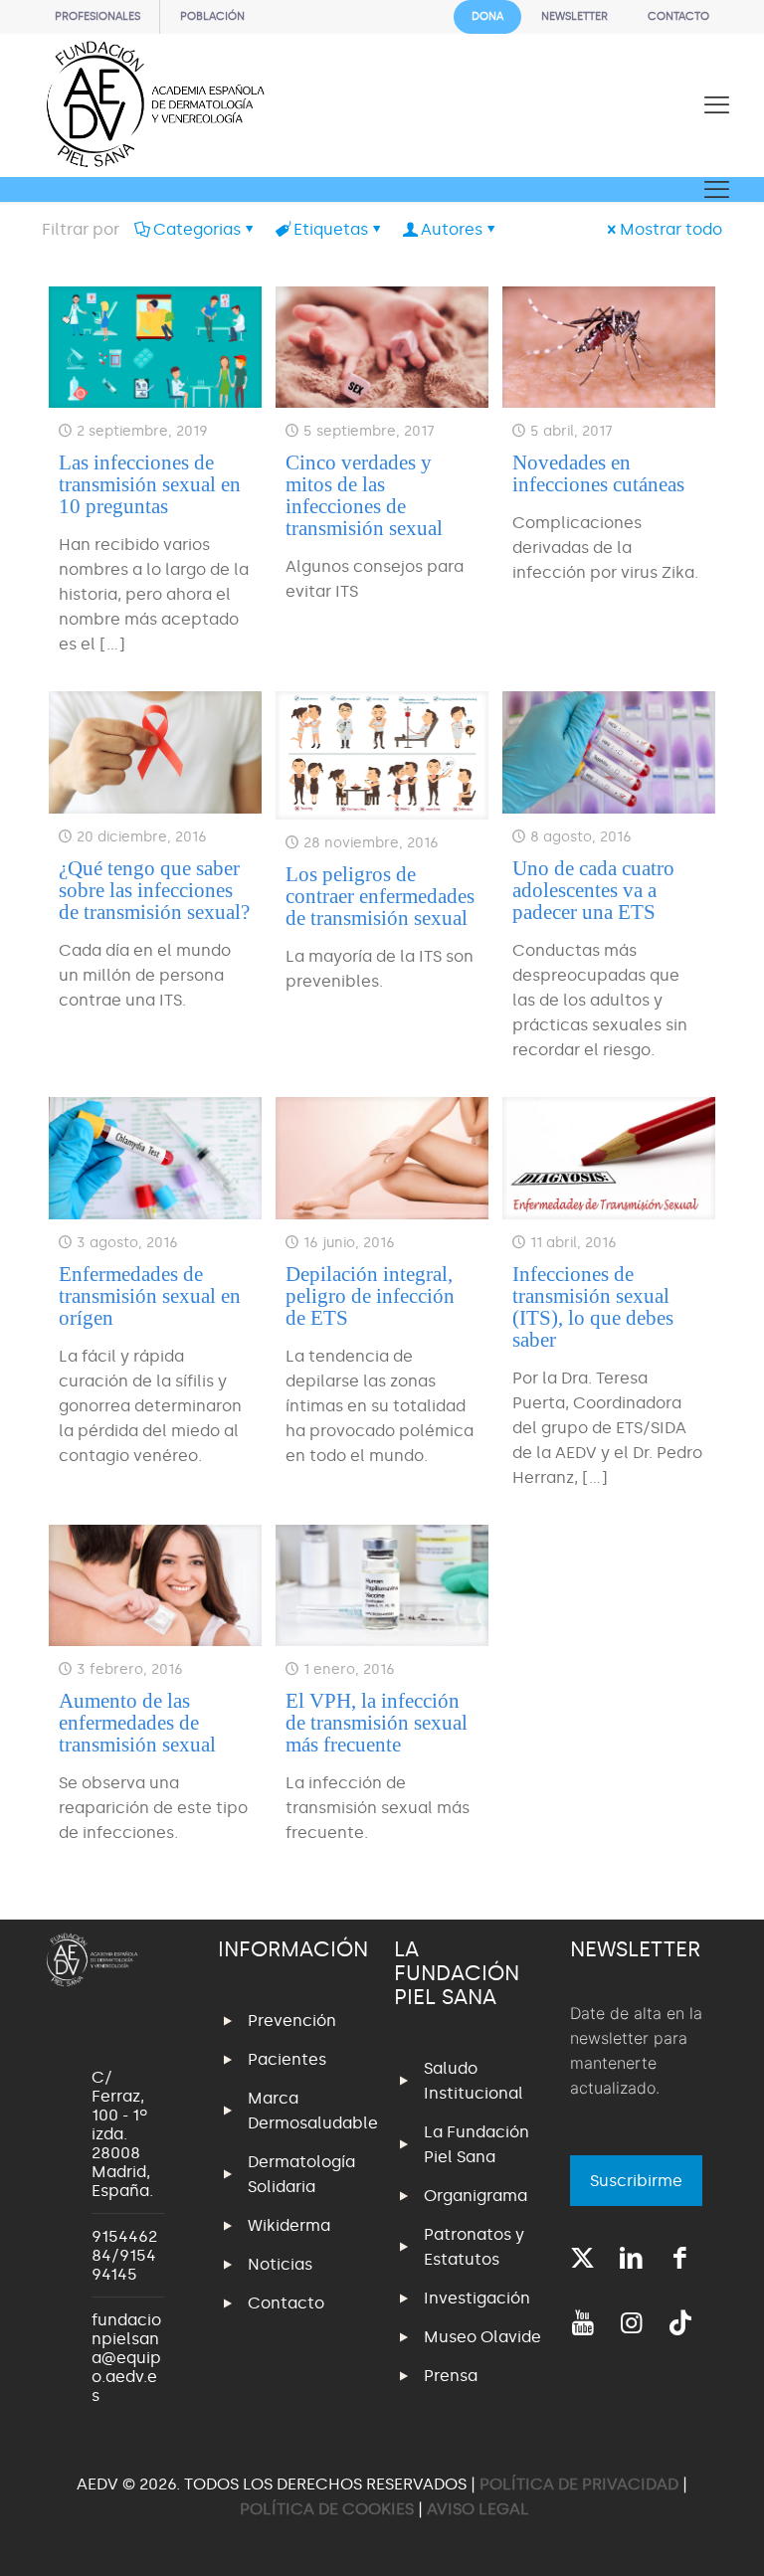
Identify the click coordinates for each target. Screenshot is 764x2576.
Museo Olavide (482, 2337)
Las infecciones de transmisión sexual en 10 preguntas (150, 484)
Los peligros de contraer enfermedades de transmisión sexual (380, 896)
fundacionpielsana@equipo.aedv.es (126, 2358)
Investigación (477, 2298)
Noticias (280, 2264)
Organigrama (476, 2196)
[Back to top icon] (668, 2535)
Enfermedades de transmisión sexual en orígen (150, 1296)
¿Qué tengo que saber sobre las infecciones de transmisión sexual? (154, 890)
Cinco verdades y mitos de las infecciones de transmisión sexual (364, 495)
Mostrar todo (671, 229)
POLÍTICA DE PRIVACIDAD (581, 2484)
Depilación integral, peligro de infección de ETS (370, 1296)
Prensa (451, 2376)
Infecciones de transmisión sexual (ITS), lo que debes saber (593, 1307)
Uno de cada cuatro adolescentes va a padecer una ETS (593, 890)
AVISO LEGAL (478, 2509)
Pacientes (287, 2059)
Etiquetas (331, 229)
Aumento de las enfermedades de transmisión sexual (137, 1723)
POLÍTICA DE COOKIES (327, 2509)
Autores (452, 229)
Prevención (292, 2021)
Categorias (197, 229)
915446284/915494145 (124, 2255)
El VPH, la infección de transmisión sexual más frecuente (377, 1723)
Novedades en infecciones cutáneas (598, 473)
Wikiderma (289, 2225)
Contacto (286, 2303)
